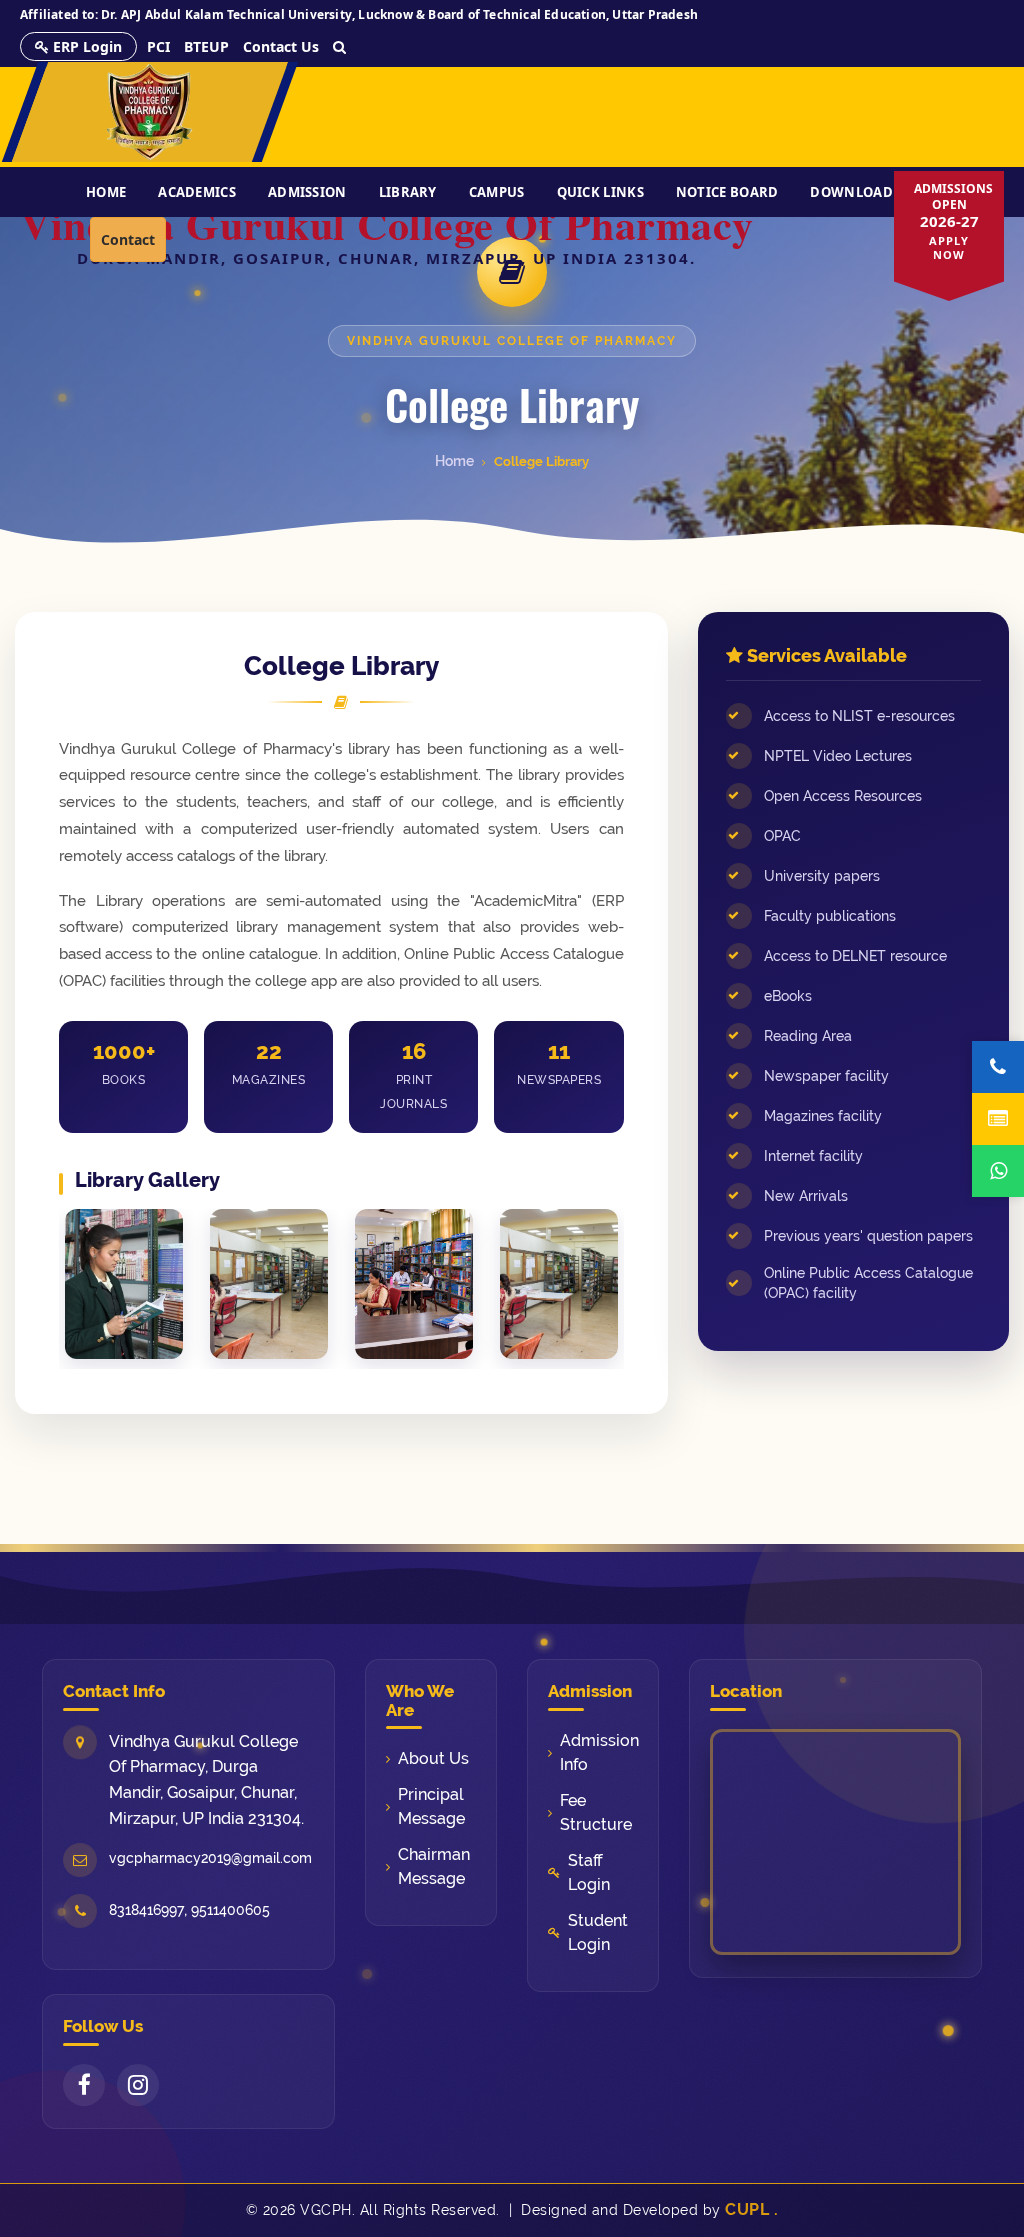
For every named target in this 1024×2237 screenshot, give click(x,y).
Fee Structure (596, 1812)
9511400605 (230, 1910)
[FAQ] (998, 1119)
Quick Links (600, 192)
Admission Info (599, 1752)
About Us (433, 1758)
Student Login (598, 1932)
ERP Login (85, 46)
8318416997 (146, 1910)
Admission (307, 192)
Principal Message (431, 1806)
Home (106, 192)
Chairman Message (434, 1866)
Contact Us (281, 46)
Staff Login (589, 1872)
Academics (197, 192)
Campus (497, 192)
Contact (128, 239)
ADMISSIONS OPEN (953, 221)
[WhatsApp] (998, 1171)
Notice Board (727, 192)
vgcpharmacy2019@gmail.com (210, 1858)
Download (851, 192)
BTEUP (206, 46)
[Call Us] (998, 1067)
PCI (158, 46)
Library (408, 192)
